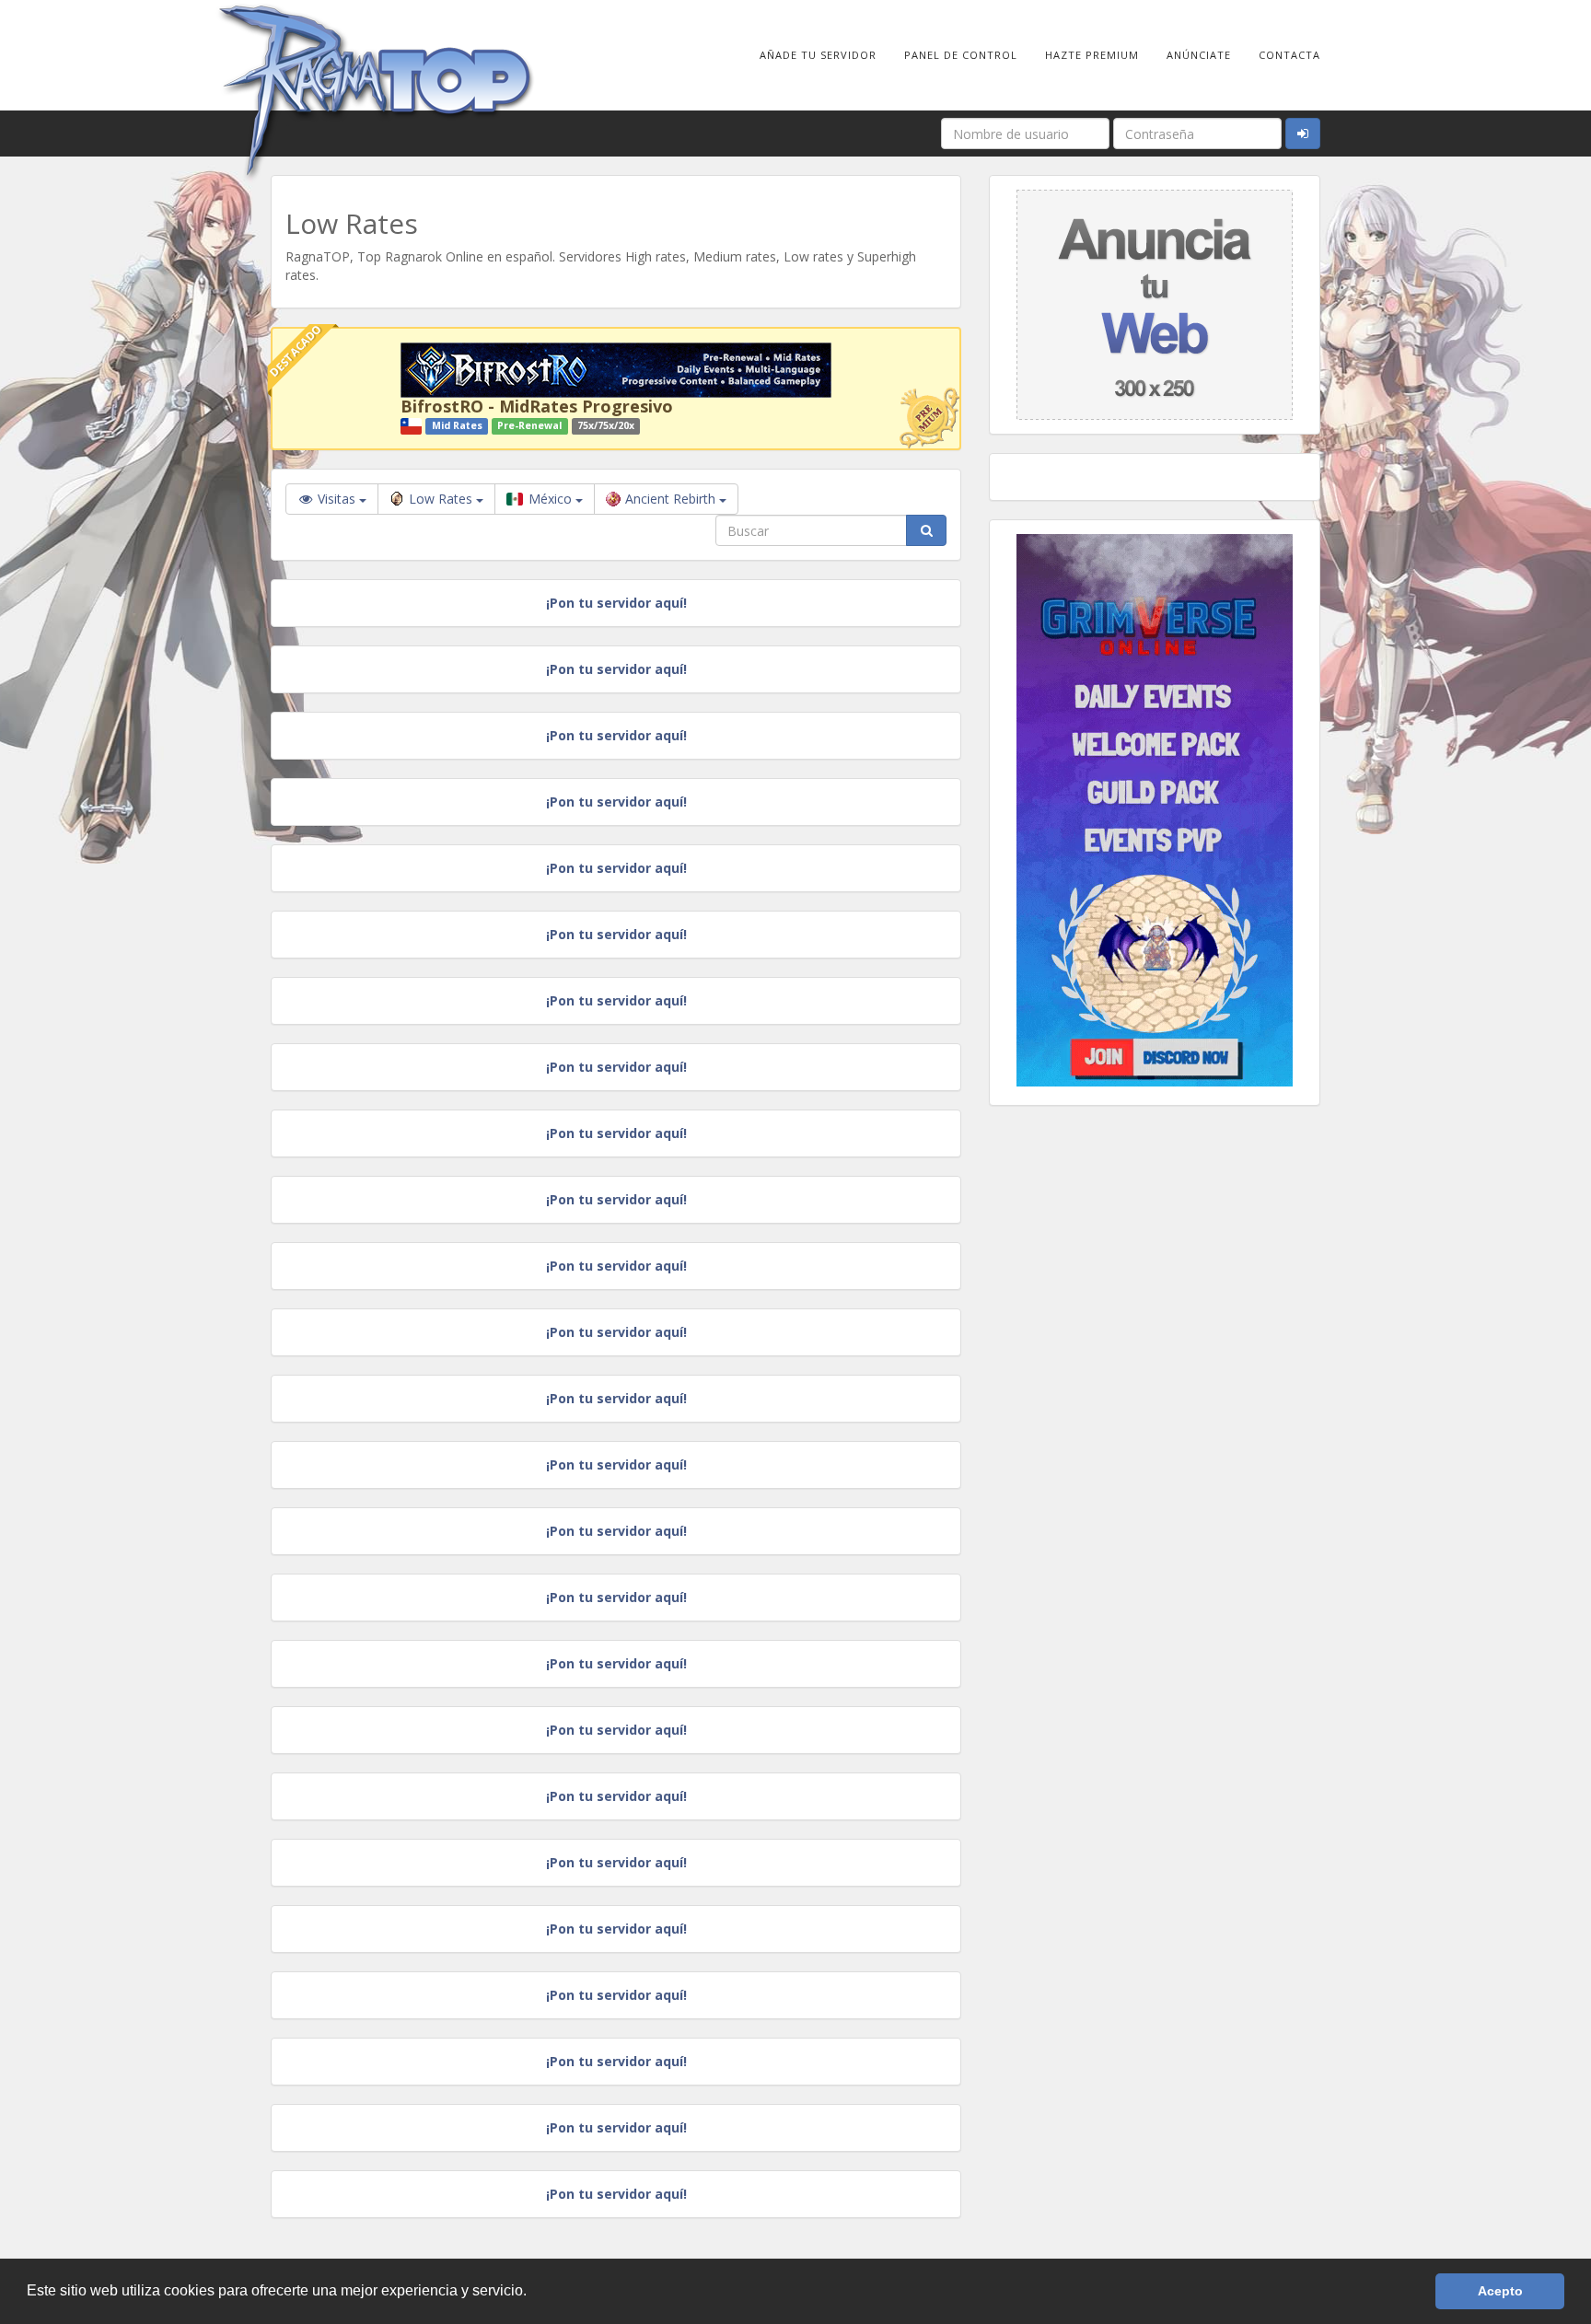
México (550, 499)
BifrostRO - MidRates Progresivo (537, 406)
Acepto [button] (1500, 2291)
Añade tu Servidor (818, 55)
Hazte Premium (1092, 55)
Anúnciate (1199, 55)
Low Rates (442, 499)
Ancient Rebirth (672, 499)
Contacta (1289, 55)
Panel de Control (961, 55)
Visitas (337, 499)
